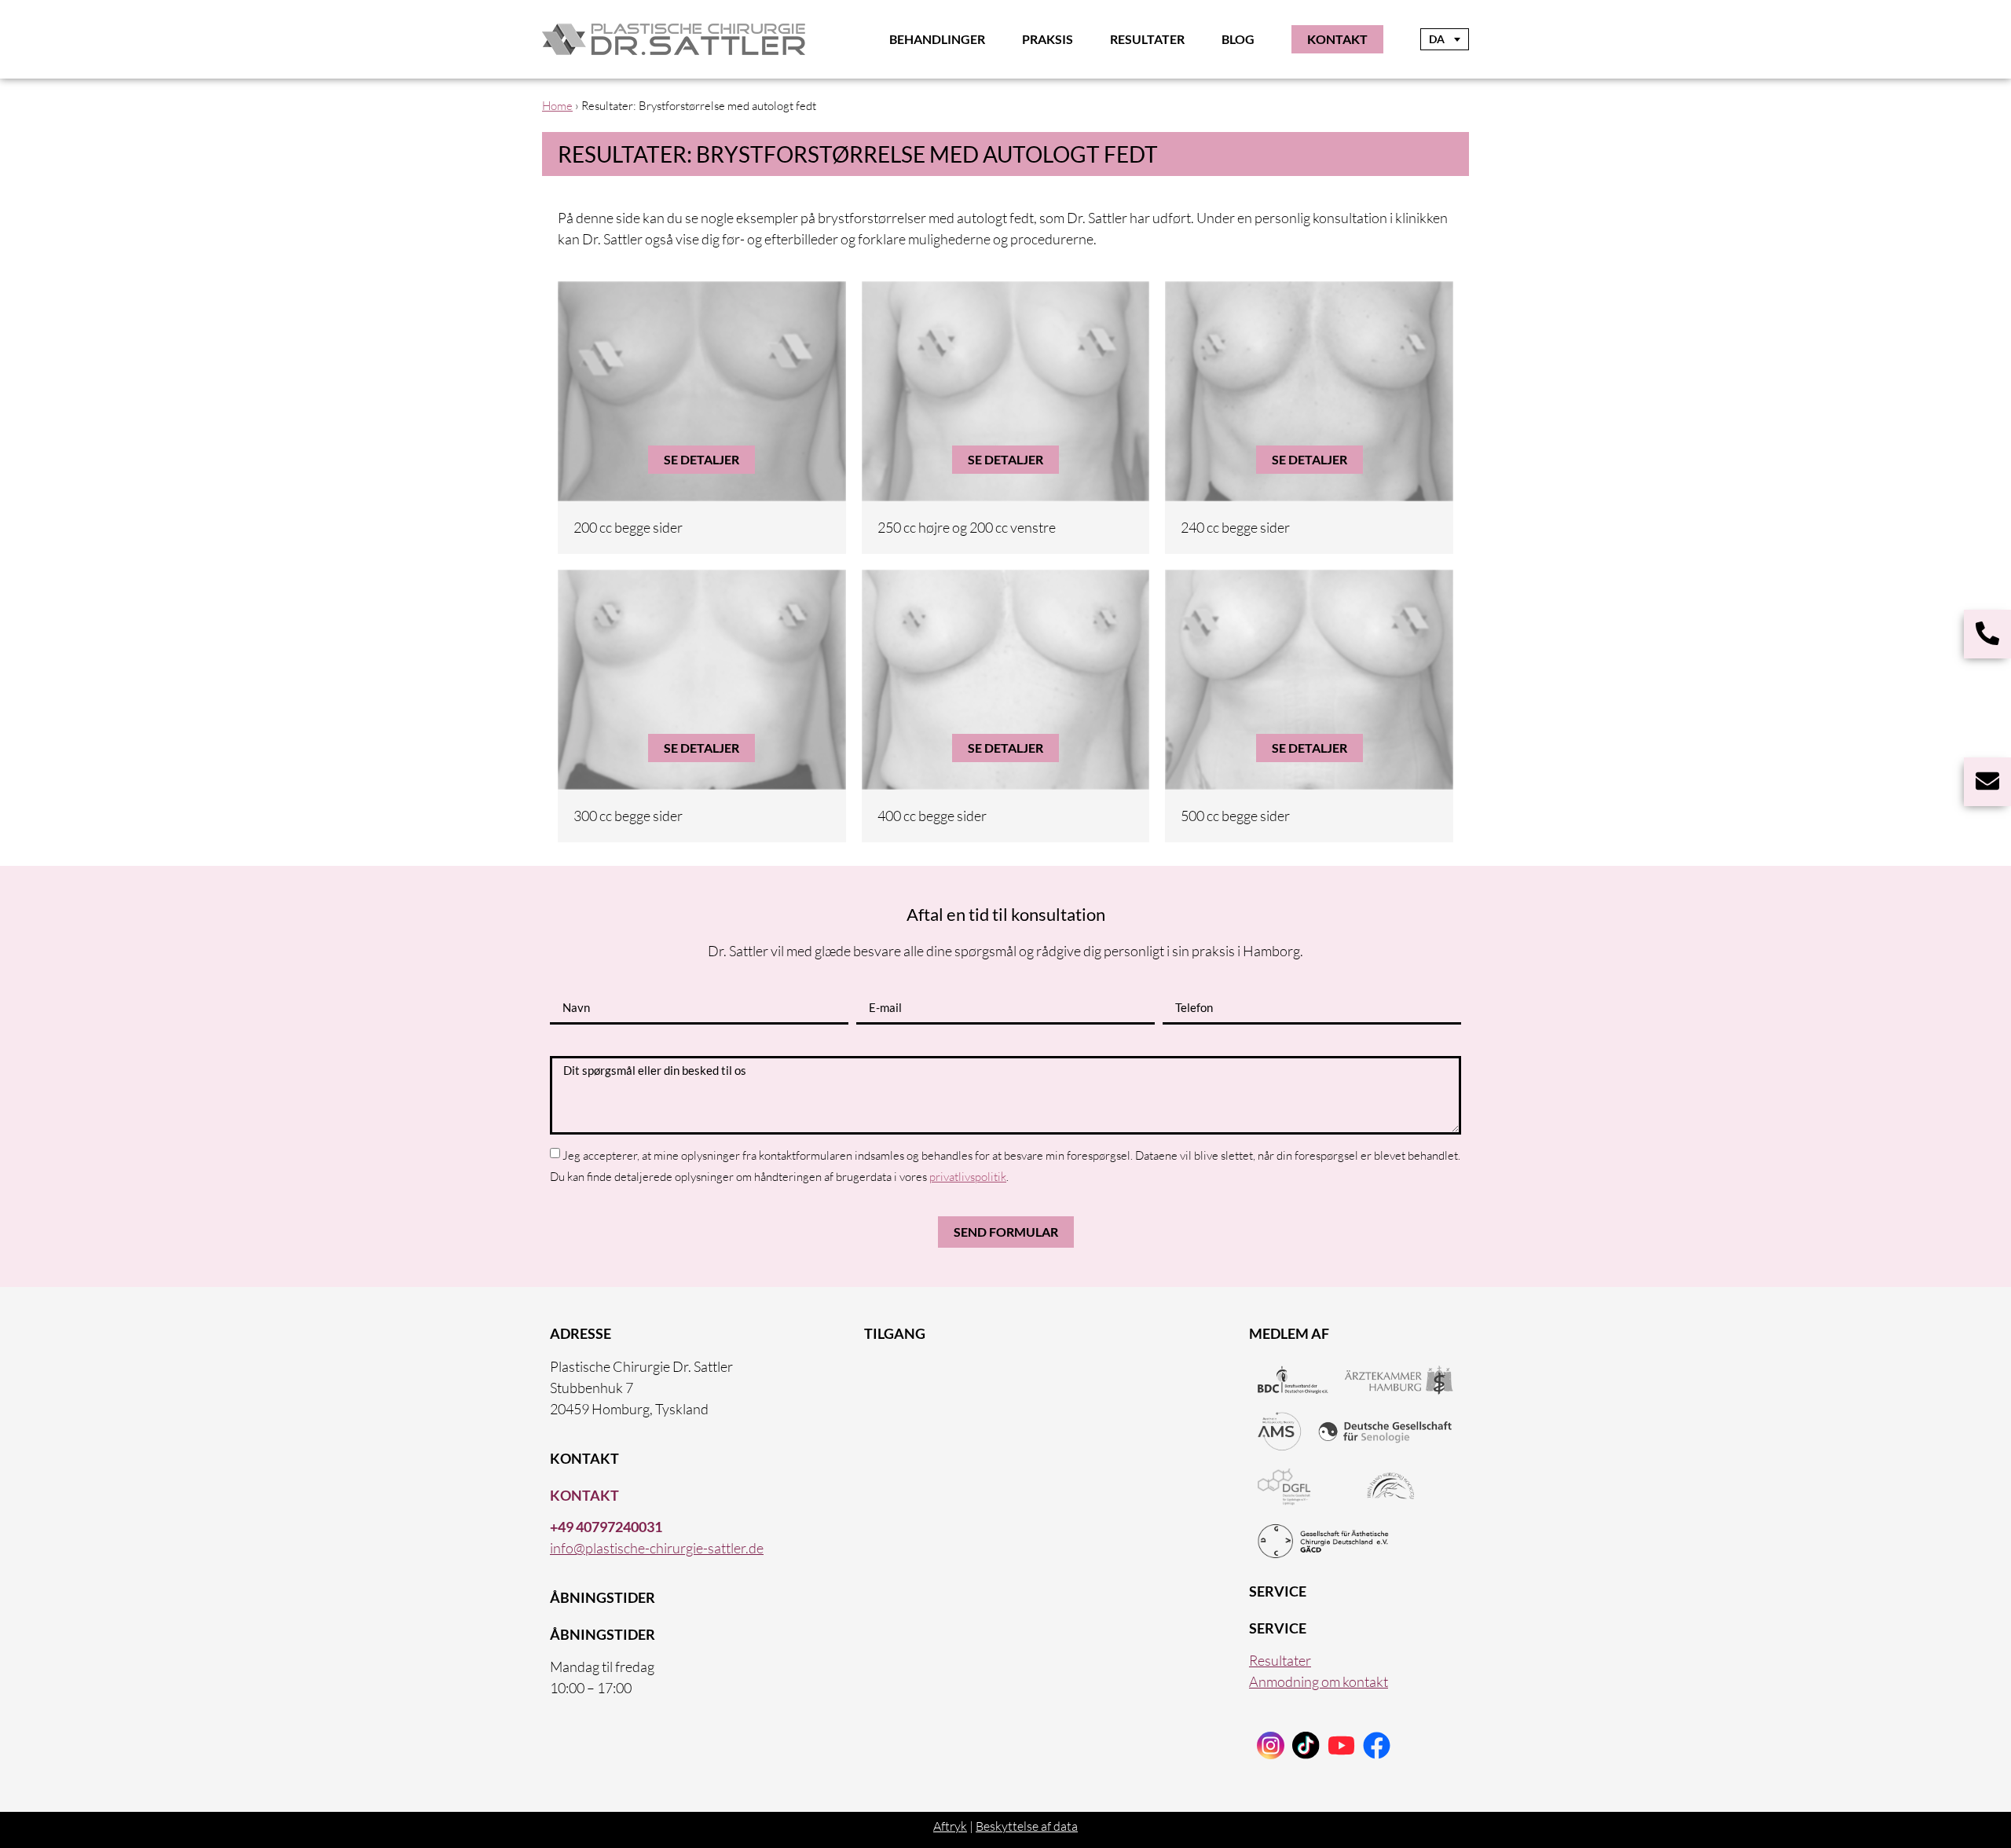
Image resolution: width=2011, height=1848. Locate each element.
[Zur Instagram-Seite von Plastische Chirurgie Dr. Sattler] (1271, 1745)
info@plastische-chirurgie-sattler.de (657, 1548)
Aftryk (950, 1826)
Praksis (1048, 39)
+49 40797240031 (606, 1527)
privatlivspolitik (968, 1177)
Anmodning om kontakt (1319, 1681)
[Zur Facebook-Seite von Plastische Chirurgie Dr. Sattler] (1377, 1745)
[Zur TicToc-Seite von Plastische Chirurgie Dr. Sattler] (1341, 1745)
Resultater (1147, 39)
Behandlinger (937, 39)
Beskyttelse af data (1027, 1826)
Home (557, 106)
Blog (1238, 39)
